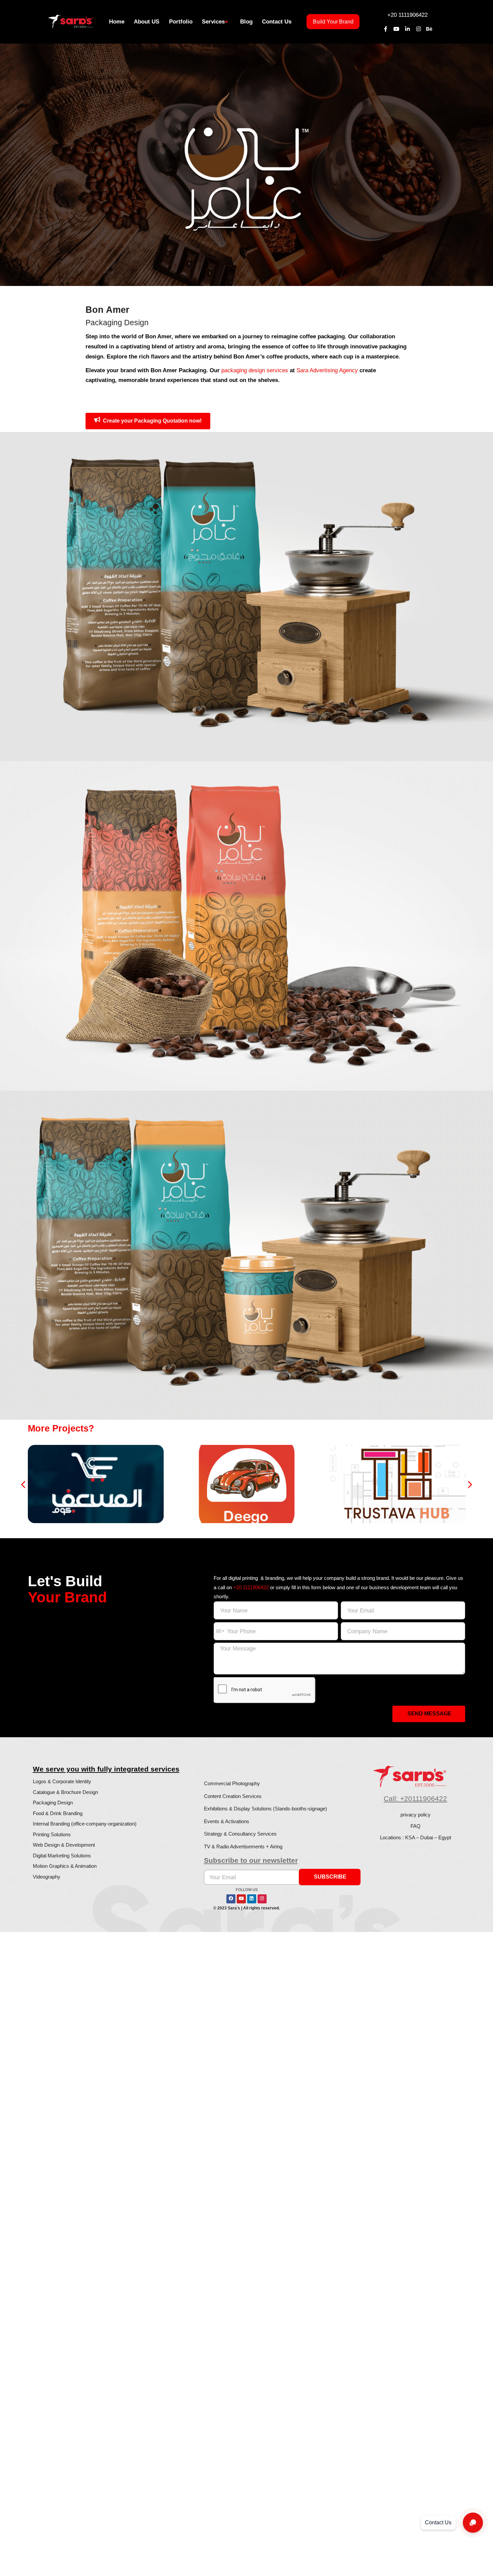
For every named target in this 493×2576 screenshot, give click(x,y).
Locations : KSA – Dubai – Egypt (416, 1837)
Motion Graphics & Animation (65, 1866)
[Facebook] (231, 1899)
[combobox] (220, 1631)
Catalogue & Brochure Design (65, 1792)
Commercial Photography (232, 1783)
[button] (24, 1484)
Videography (47, 1877)
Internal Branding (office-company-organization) (85, 1824)
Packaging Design (53, 1803)
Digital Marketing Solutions (62, 1856)
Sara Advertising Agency (327, 370)
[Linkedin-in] (407, 29)
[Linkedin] (252, 1899)
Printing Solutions (52, 1834)
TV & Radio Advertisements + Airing (243, 1846)
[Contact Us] (473, 2523)
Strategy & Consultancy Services (240, 1834)
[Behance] (429, 29)
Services (213, 21)
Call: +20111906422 (415, 1799)
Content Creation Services (233, 1796)
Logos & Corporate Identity (62, 1781)
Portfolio (181, 21)
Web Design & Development (64, 1845)
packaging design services (255, 370)
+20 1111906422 (407, 15)
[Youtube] (397, 29)
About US (147, 21)
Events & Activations (227, 1821)
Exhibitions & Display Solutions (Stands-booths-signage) (265, 1809)
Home (117, 21)
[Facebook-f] (386, 29)
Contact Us (277, 21)
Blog (246, 21)
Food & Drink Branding (58, 1813)
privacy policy (416, 1815)
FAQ (416, 1826)
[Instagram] (418, 29)
